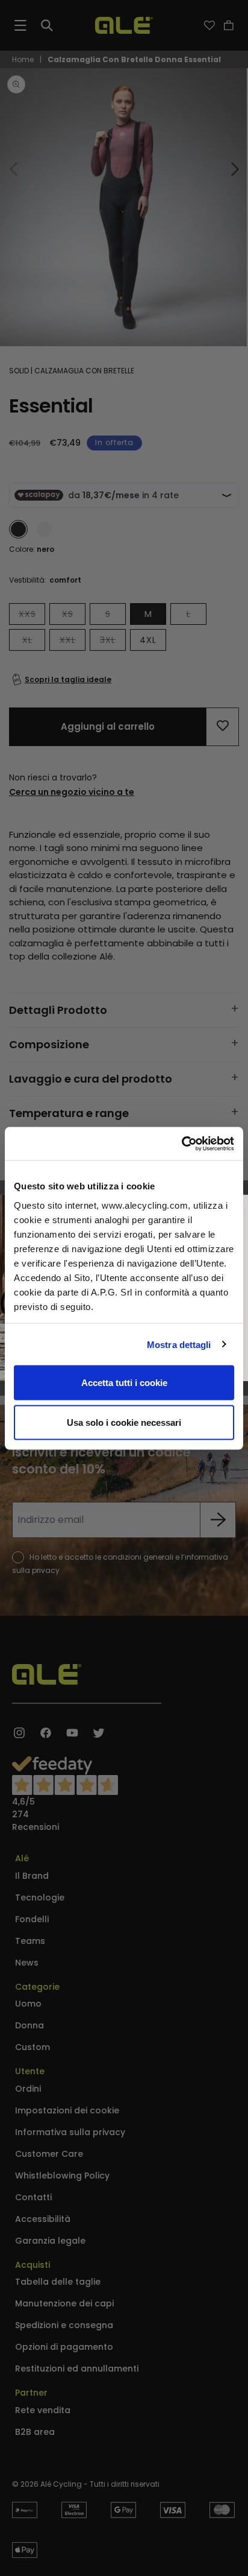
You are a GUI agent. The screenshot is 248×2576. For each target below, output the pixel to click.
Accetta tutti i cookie (124, 1383)
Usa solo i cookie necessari (124, 1422)
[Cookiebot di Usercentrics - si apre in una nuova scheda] (181, 1144)
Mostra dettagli (179, 1344)
